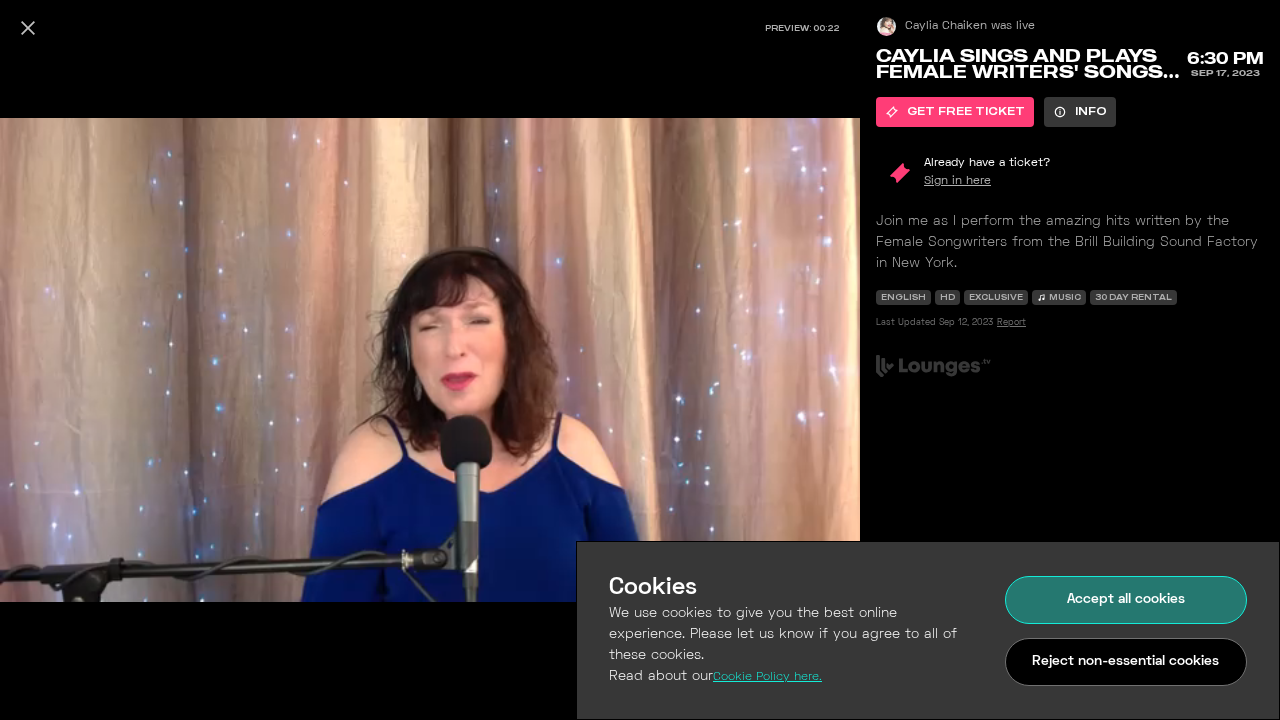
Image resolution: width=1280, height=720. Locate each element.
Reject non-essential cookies (1125, 661)
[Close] (28, 28)
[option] (955, 112)
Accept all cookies (1126, 599)
